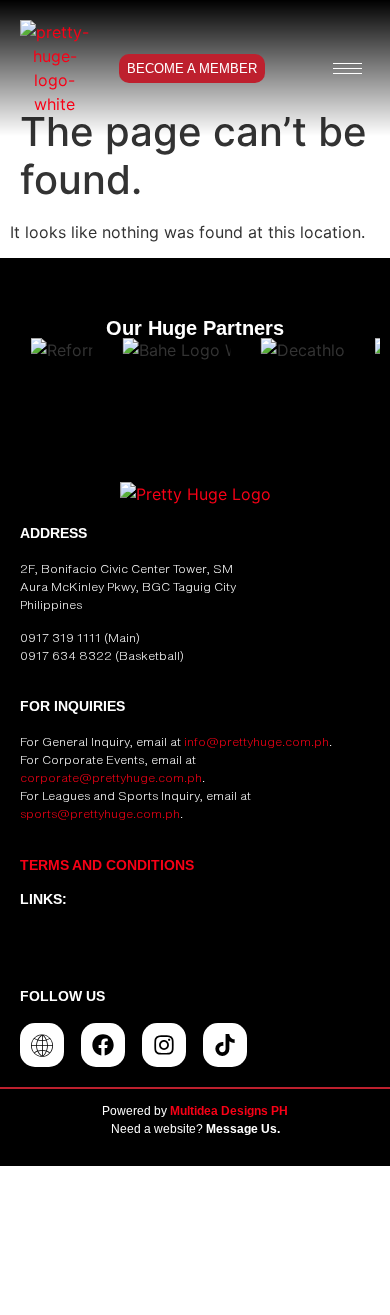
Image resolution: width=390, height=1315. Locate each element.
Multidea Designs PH (229, 1111)
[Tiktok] (225, 1045)
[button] (195, 947)
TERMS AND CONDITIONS (107, 865)
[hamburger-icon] (347, 68)
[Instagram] (164, 1045)
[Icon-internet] (42, 1045)
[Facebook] (103, 1045)
